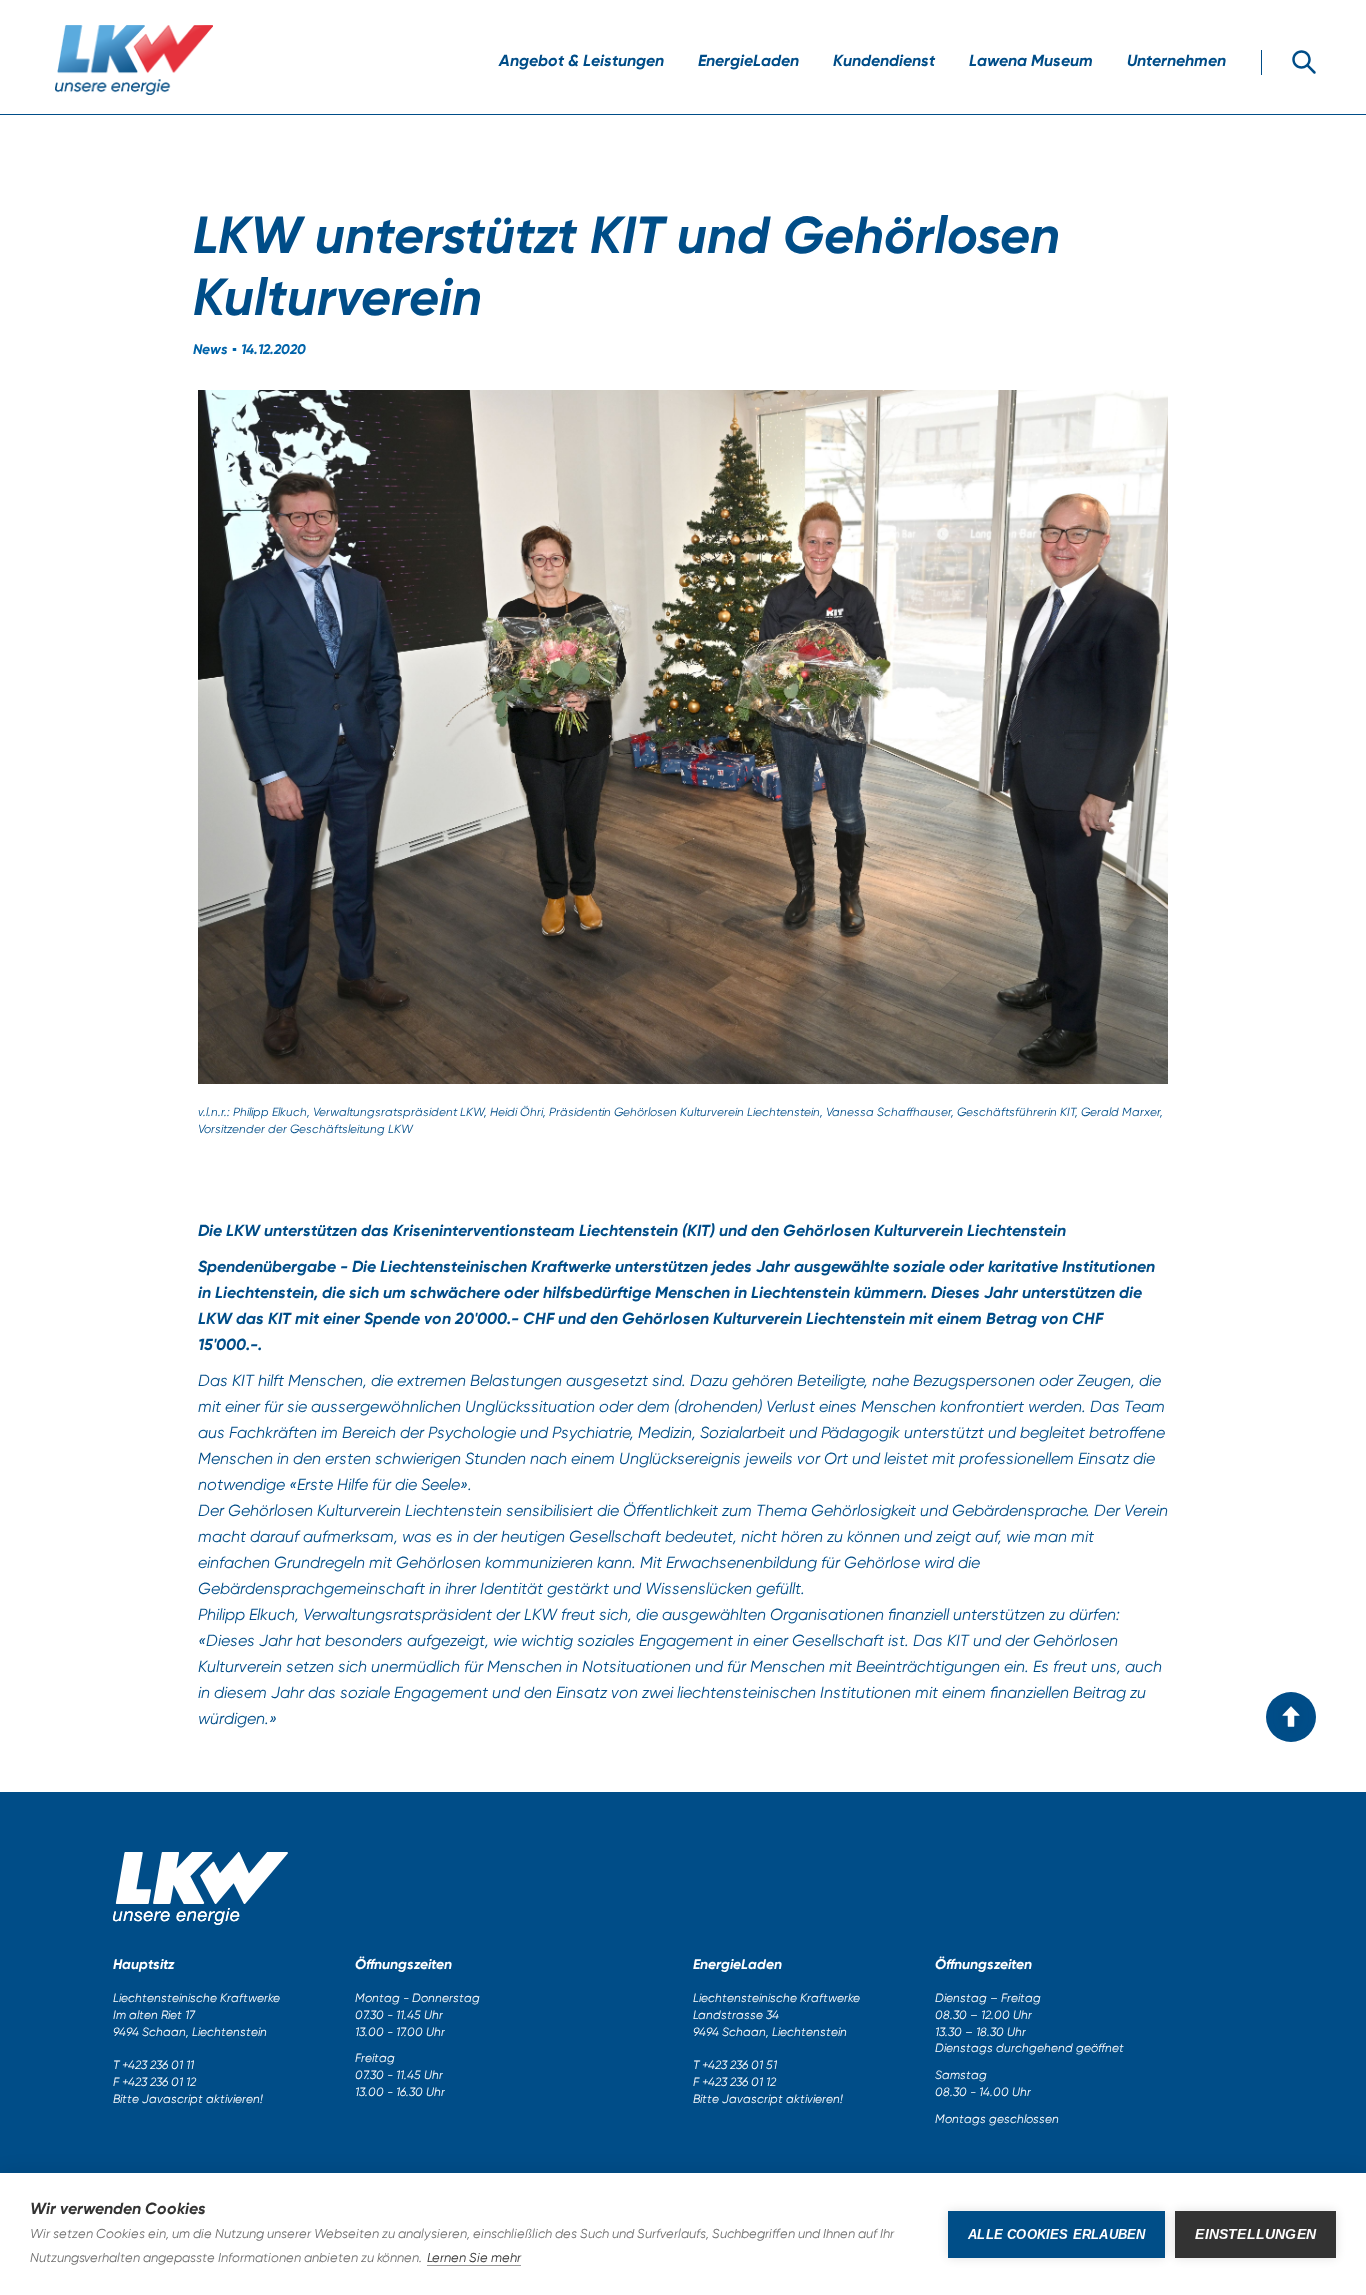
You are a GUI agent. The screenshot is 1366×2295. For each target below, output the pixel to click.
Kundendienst (884, 60)
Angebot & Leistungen (581, 60)
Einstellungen (1255, 2234)
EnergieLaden (748, 60)
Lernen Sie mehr (474, 2257)
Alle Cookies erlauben (1056, 2234)
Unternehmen (1176, 60)
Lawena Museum (1031, 60)
